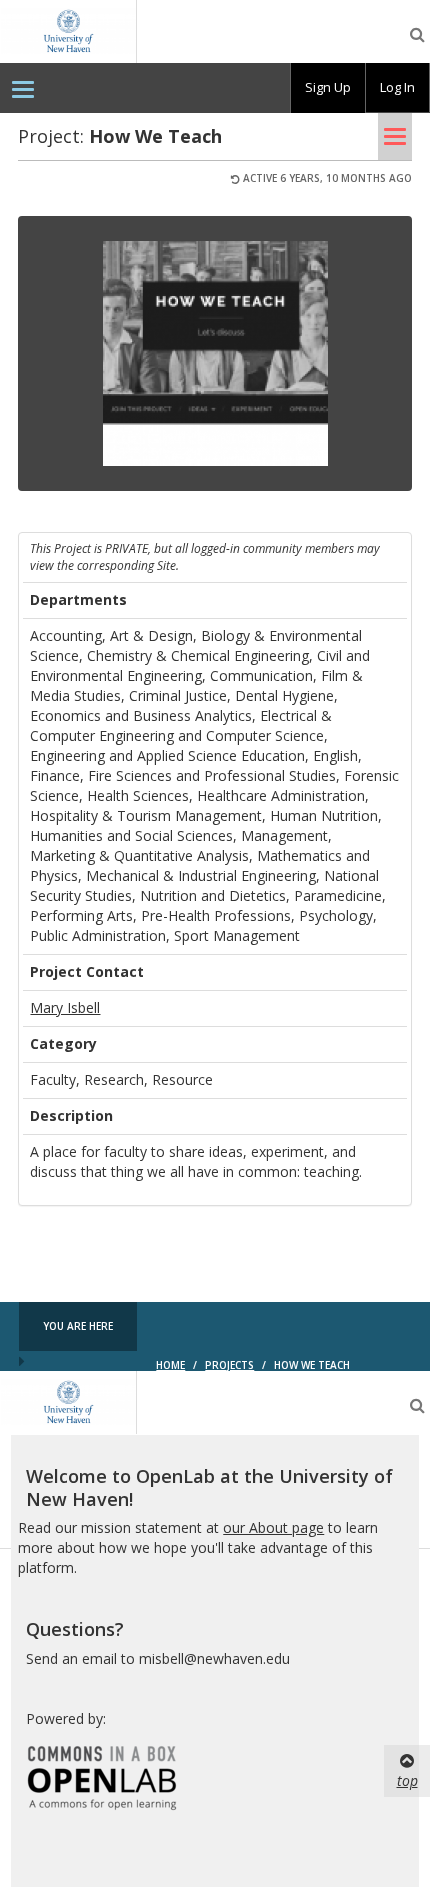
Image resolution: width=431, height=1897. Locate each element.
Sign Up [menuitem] (328, 87)
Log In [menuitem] (397, 87)
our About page (273, 1527)
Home (170, 1365)
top (407, 1780)
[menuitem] (23, 88)
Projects (229, 1365)
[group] (328, 88)
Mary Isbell (65, 1007)
